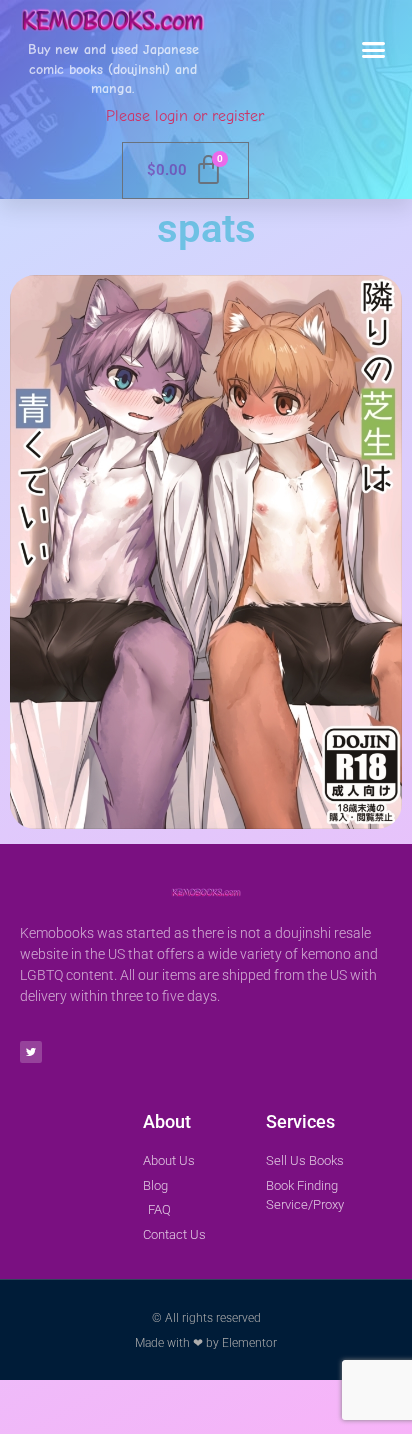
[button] (374, 50)
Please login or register (185, 116)
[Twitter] (31, 1052)
